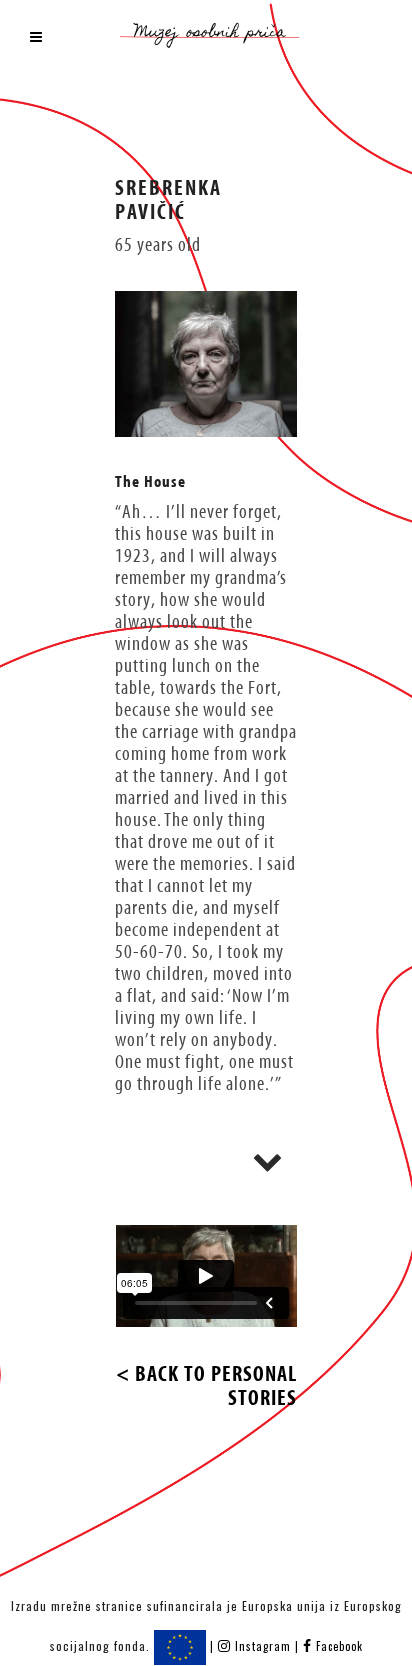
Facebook (337, 1646)
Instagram (263, 1646)
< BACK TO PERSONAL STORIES (206, 1386)
